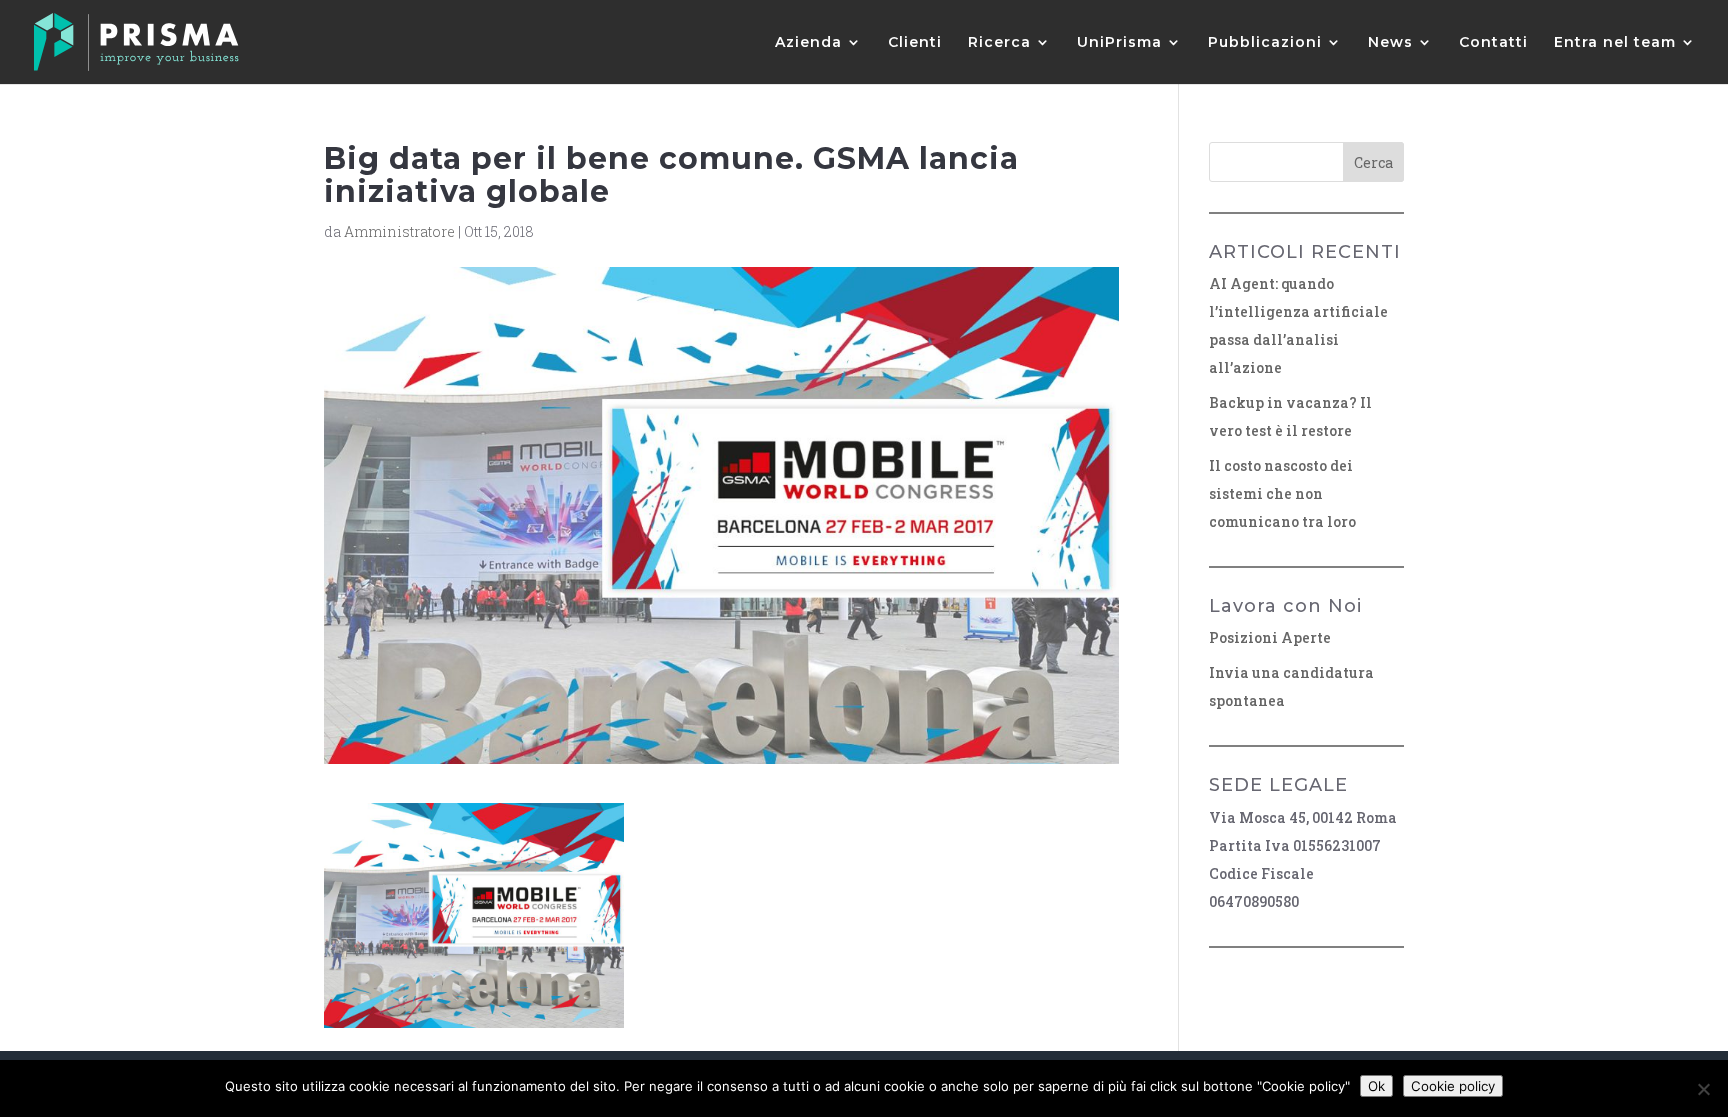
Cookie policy (1453, 1086)
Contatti (1493, 43)
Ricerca (999, 43)
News (1390, 43)
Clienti (915, 43)
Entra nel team (1615, 43)
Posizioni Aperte (1270, 637)
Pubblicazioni (1265, 43)
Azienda (808, 43)
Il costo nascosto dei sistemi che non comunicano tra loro (1282, 493)
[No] (1703, 1089)
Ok (1376, 1086)
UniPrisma (1119, 43)
